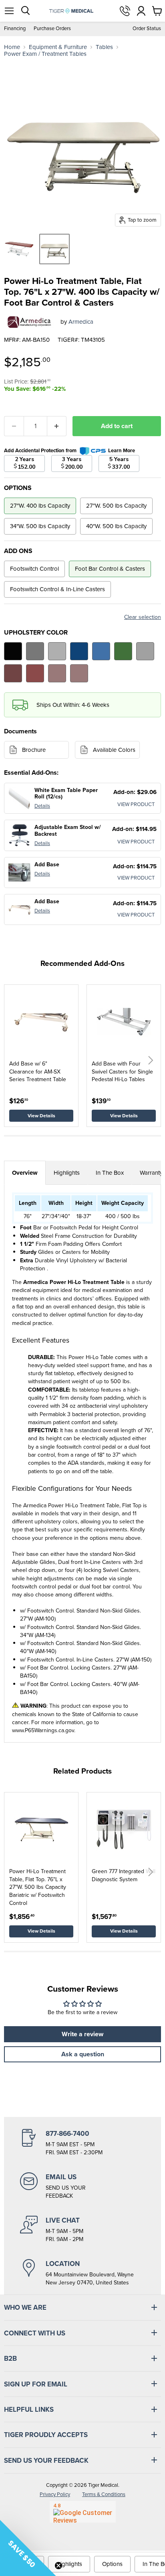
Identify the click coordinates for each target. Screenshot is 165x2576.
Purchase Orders (52, 29)
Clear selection (143, 617)
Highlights (67, 1173)
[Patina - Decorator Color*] (145, 651)
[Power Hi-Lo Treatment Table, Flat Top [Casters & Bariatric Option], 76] (19, 249)
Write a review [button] (82, 2034)
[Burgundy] (13, 673)
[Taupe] (57, 673)
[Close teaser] (58, 2566)
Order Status (147, 29)
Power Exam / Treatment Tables (45, 54)
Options (112, 2564)
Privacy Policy (55, 2494)
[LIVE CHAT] (82, 2229)
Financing (15, 29)
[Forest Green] (123, 651)
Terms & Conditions (104, 2494)
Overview (25, 1173)
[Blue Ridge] (101, 651)
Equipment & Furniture (58, 47)
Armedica (81, 322)
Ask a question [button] (83, 2054)
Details (42, 806)
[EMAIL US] (82, 2186)
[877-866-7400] (82, 2143)
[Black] (13, 651)
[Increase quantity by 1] (57, 426)
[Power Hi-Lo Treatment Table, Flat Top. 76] (54, 249)
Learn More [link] (122, 450)
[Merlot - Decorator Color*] (35, 673)
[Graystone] (35, 651)
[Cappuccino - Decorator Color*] (79, 673)
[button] (151, 1060)
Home (12, 47)
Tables (104, 47)
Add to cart (117, 426)
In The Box (110, 1173)
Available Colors (114, 750)
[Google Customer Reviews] (83, 2512)
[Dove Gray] (57, 651)
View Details (41, 1116)
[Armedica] (29, 322)
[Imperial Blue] (79, 651)
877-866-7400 (125, 11)
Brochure (34, 750)
